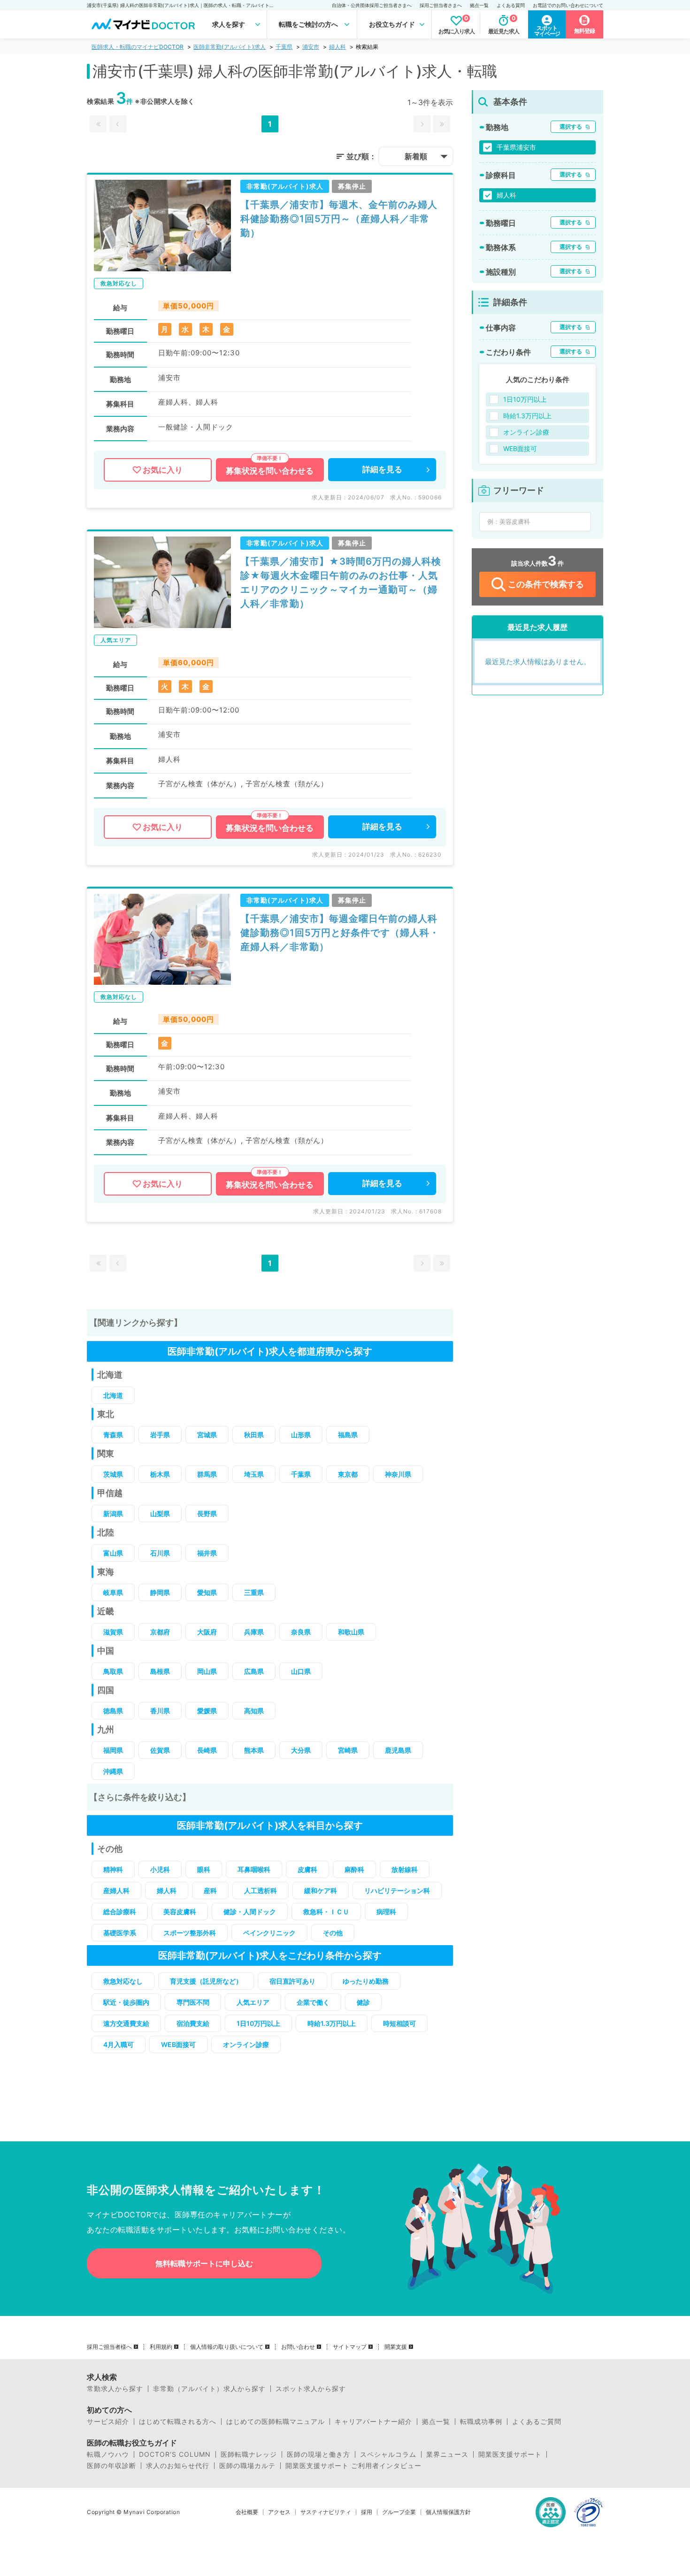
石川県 (160, 1553)
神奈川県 (398, 1474)
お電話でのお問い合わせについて (568, 5)
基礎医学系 (120, 1933)
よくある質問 (511, 5)
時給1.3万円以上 (332, 2023)
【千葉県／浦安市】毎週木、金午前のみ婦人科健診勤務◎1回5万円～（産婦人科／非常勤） (339, 219)
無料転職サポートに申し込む (204, 2263)
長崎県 (207, 1750)
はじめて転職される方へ (178, 2422)
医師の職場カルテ (247, 2466)
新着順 (416, 156)
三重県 (254, 1592)
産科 (210, 1890)
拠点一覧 (479, 5)
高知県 (254, 1711)
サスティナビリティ (326, 2512)
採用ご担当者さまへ (441, 5)
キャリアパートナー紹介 (373, 2422)
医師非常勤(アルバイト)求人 (230, 47)
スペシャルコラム (388, 2454)
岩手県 (160, 1435)
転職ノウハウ (108, 2454)
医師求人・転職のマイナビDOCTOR (138, 47)
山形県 (301, 1435)
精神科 (113, 1869)
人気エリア (253, 2002)
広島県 (254, 1671)
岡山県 (207, 1671)
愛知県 (207, 1592)
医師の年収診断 (111, 2466)
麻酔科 (354, 1869)
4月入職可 (119, 2044)
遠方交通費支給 (126, 2023)
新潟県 (113, 1514)
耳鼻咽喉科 (254, 1869)
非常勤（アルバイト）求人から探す (209, 2389)
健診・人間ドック (250, 1912)
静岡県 (160, 1592)
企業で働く (313, 2002)
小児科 (160, 1869)
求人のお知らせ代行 (178, 2466)
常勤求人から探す (115, 2389)
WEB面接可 (178, 2044)
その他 (333, 1933)
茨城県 (113, 1474)
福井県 (207, 1553)
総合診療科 (120, 1912)
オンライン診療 (246, 2044)
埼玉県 (254, 1474)
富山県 (113, 1553)
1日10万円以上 (258, 2023)
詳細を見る (382, 469)
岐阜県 (113, 1592)
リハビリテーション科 (397, 1890)
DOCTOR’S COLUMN (175, 2454)
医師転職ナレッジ (249, 2454)
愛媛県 (207, 1711)
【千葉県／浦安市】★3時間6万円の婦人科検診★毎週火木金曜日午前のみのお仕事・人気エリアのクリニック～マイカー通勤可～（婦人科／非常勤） (341, 583)
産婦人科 (116, 1890)
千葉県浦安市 (516, 147)
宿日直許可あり (292, 1981)
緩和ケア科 (321, 1890)
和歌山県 (351, 1632)
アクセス (279, 2512)
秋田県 (254, 1435)
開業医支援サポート (510, 2454)
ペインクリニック (269, 1933)
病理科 (386, 1912)
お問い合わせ (298, 2347)
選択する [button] (571, 126)
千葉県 (284, 47)
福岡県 (113, 1750)
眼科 (204, 1869)
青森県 (113, 1435)
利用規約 (161, 2347)
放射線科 (405, 1869)
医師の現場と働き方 (318, 2454)
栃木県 (160, 1474)
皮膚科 (307, 1869)
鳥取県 (113, 1671)
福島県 (348, 1435)
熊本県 (254, 1750)
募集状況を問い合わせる (270, 471)
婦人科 (337, 47)
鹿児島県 (398, 1750)
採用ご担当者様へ (109, 2347)
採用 (367, 2512)
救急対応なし (123, 1981)
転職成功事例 (481, 2422)
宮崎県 (348, 1750)
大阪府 (207, 1632)
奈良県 (301, 1632)
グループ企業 (399, 2512)
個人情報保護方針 (448, 2512)
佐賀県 (160, 1750)
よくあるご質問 (537, 2422)
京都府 (160, 1632)
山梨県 (160, 1514)
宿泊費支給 (193, 2023)
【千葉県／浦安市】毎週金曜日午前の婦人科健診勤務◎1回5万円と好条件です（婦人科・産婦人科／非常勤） (340, 933)
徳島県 (113, 1711)
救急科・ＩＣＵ (326, 1912)
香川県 (160, 1711)
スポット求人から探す (311, 2389)
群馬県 (207, 1474)
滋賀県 (113, 1632)
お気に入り (163, 470)
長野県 (207, 1514)
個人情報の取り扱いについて (227, 2347)
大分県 (301, 1750)
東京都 (348, 1474)
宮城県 (207, 1435)
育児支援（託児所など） (206, 1981)
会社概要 (247, 2512)
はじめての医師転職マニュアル (276, 2422)
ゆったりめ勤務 (366, 1981)
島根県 (160, 1671)
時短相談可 (399, 2023)
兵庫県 (254, 1632)
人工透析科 (261, 1890)
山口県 (301, 1671)
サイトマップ (350, 2347)
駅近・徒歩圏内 (126, 2002)
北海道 (113, 1395)
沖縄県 (113, 1771)
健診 (363, 2002)
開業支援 (396, 2347)
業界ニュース (447, 2454)
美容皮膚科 (180, 1912)
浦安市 (311, 47)
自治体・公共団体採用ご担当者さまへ (372, 5)
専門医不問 (193, 2002)
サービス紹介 (108, 2422)
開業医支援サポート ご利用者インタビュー (353, 2466)
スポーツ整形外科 (190, 1933)
